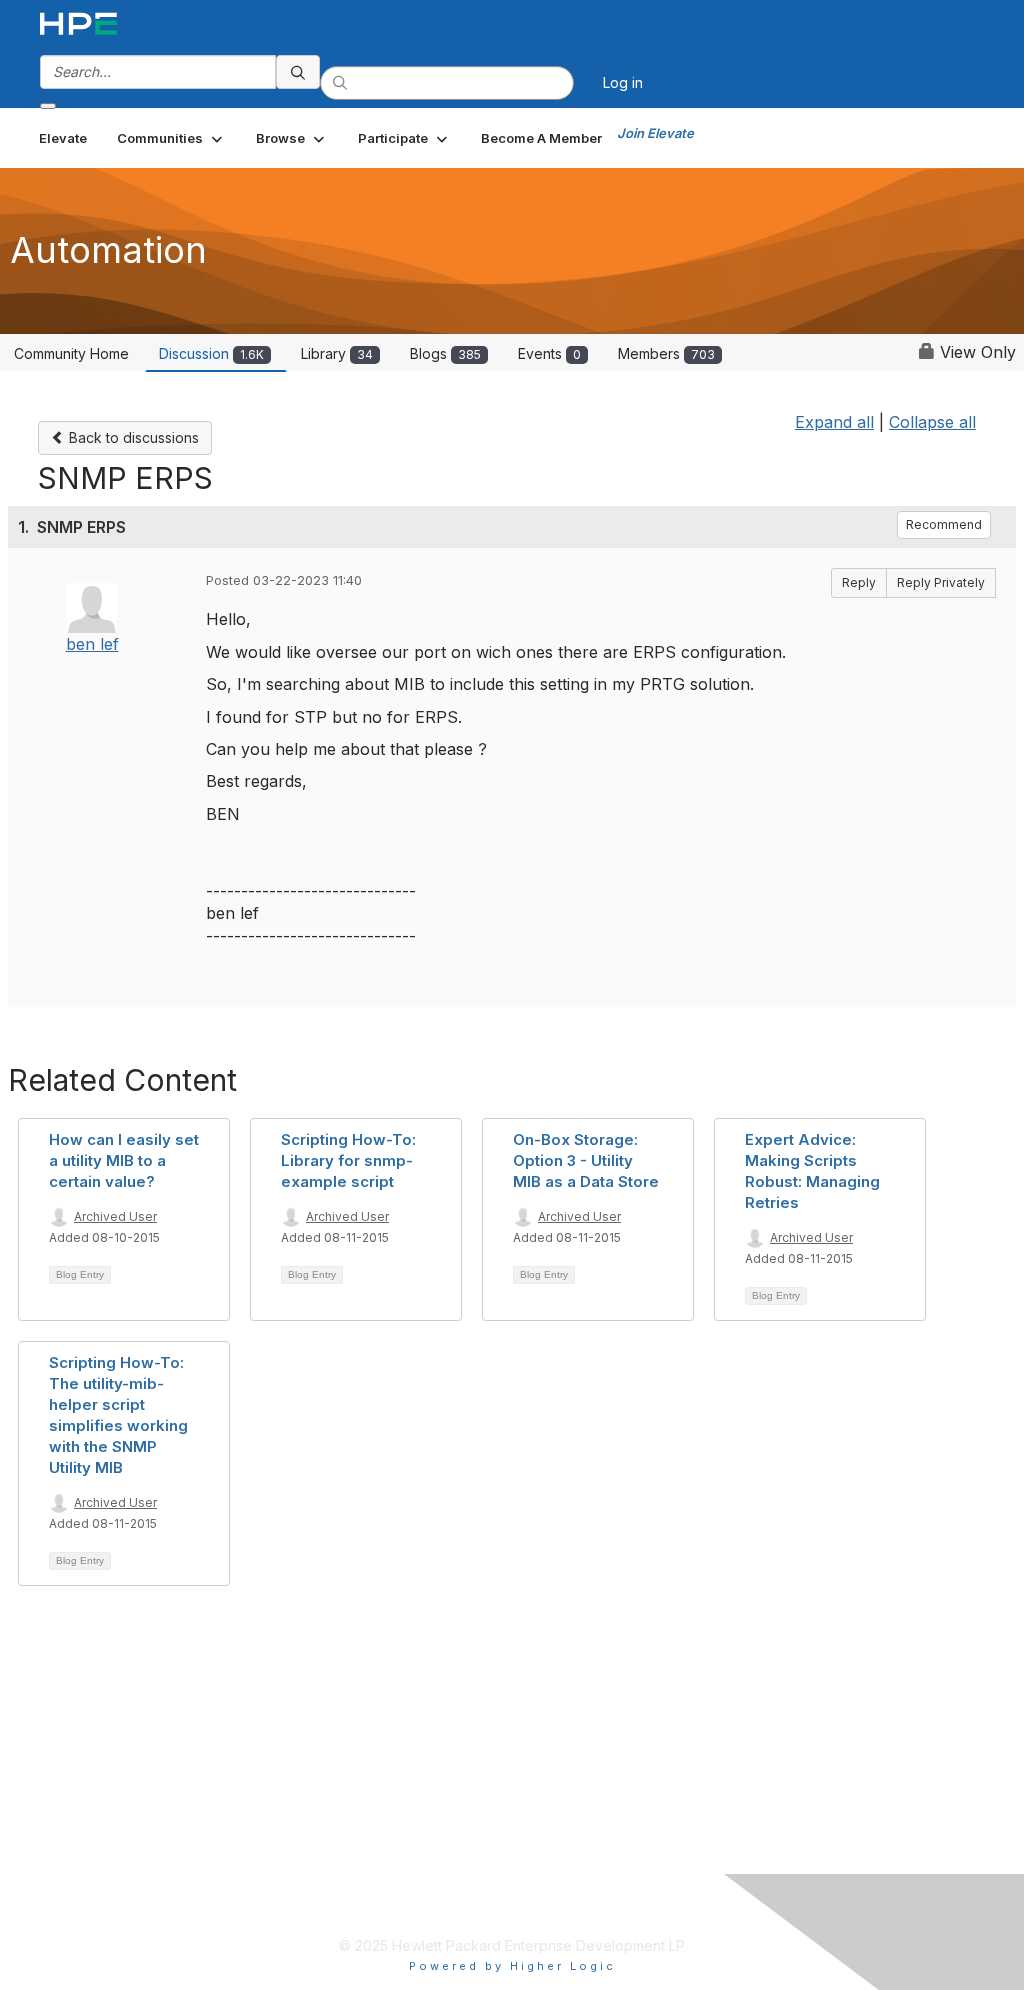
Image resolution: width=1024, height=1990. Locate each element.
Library (337, 353)
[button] (171, 138)
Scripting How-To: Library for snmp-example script (348, 1160)
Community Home (71, 353)
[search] (298, 72)
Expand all (834, 422)
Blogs (445, 353)
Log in (623, 82)
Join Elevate (655, 133)
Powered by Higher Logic (512, 1966)
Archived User (115, 1216)
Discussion (211, 353)
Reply (859, 582)
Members (666, 353)
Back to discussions (132, 437)
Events (549, 353)
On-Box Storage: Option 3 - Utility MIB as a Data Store (586, 1160)
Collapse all (932, 422)
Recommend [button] (944, 524)
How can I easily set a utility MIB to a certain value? (124, 1160)
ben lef (92, 644)
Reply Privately (941, 582)
